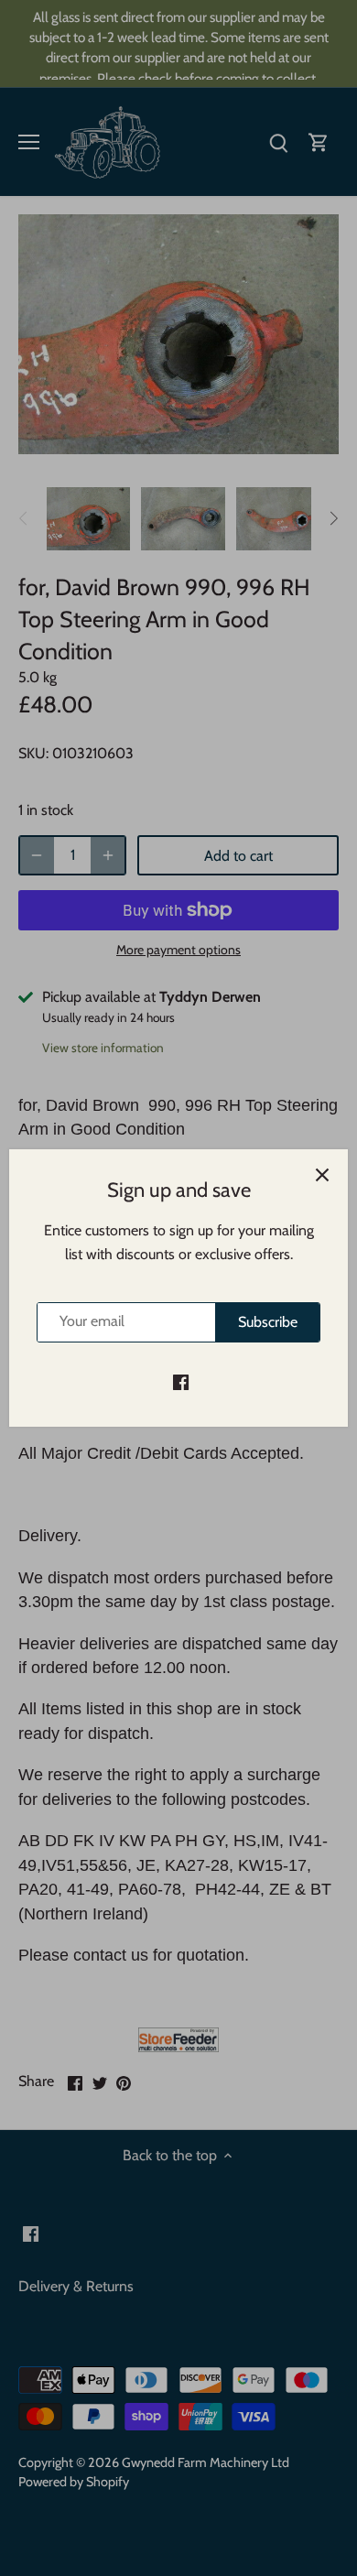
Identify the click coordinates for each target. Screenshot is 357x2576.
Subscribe (268, 1322)
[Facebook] (181, 1382)
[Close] (322, 1175)
